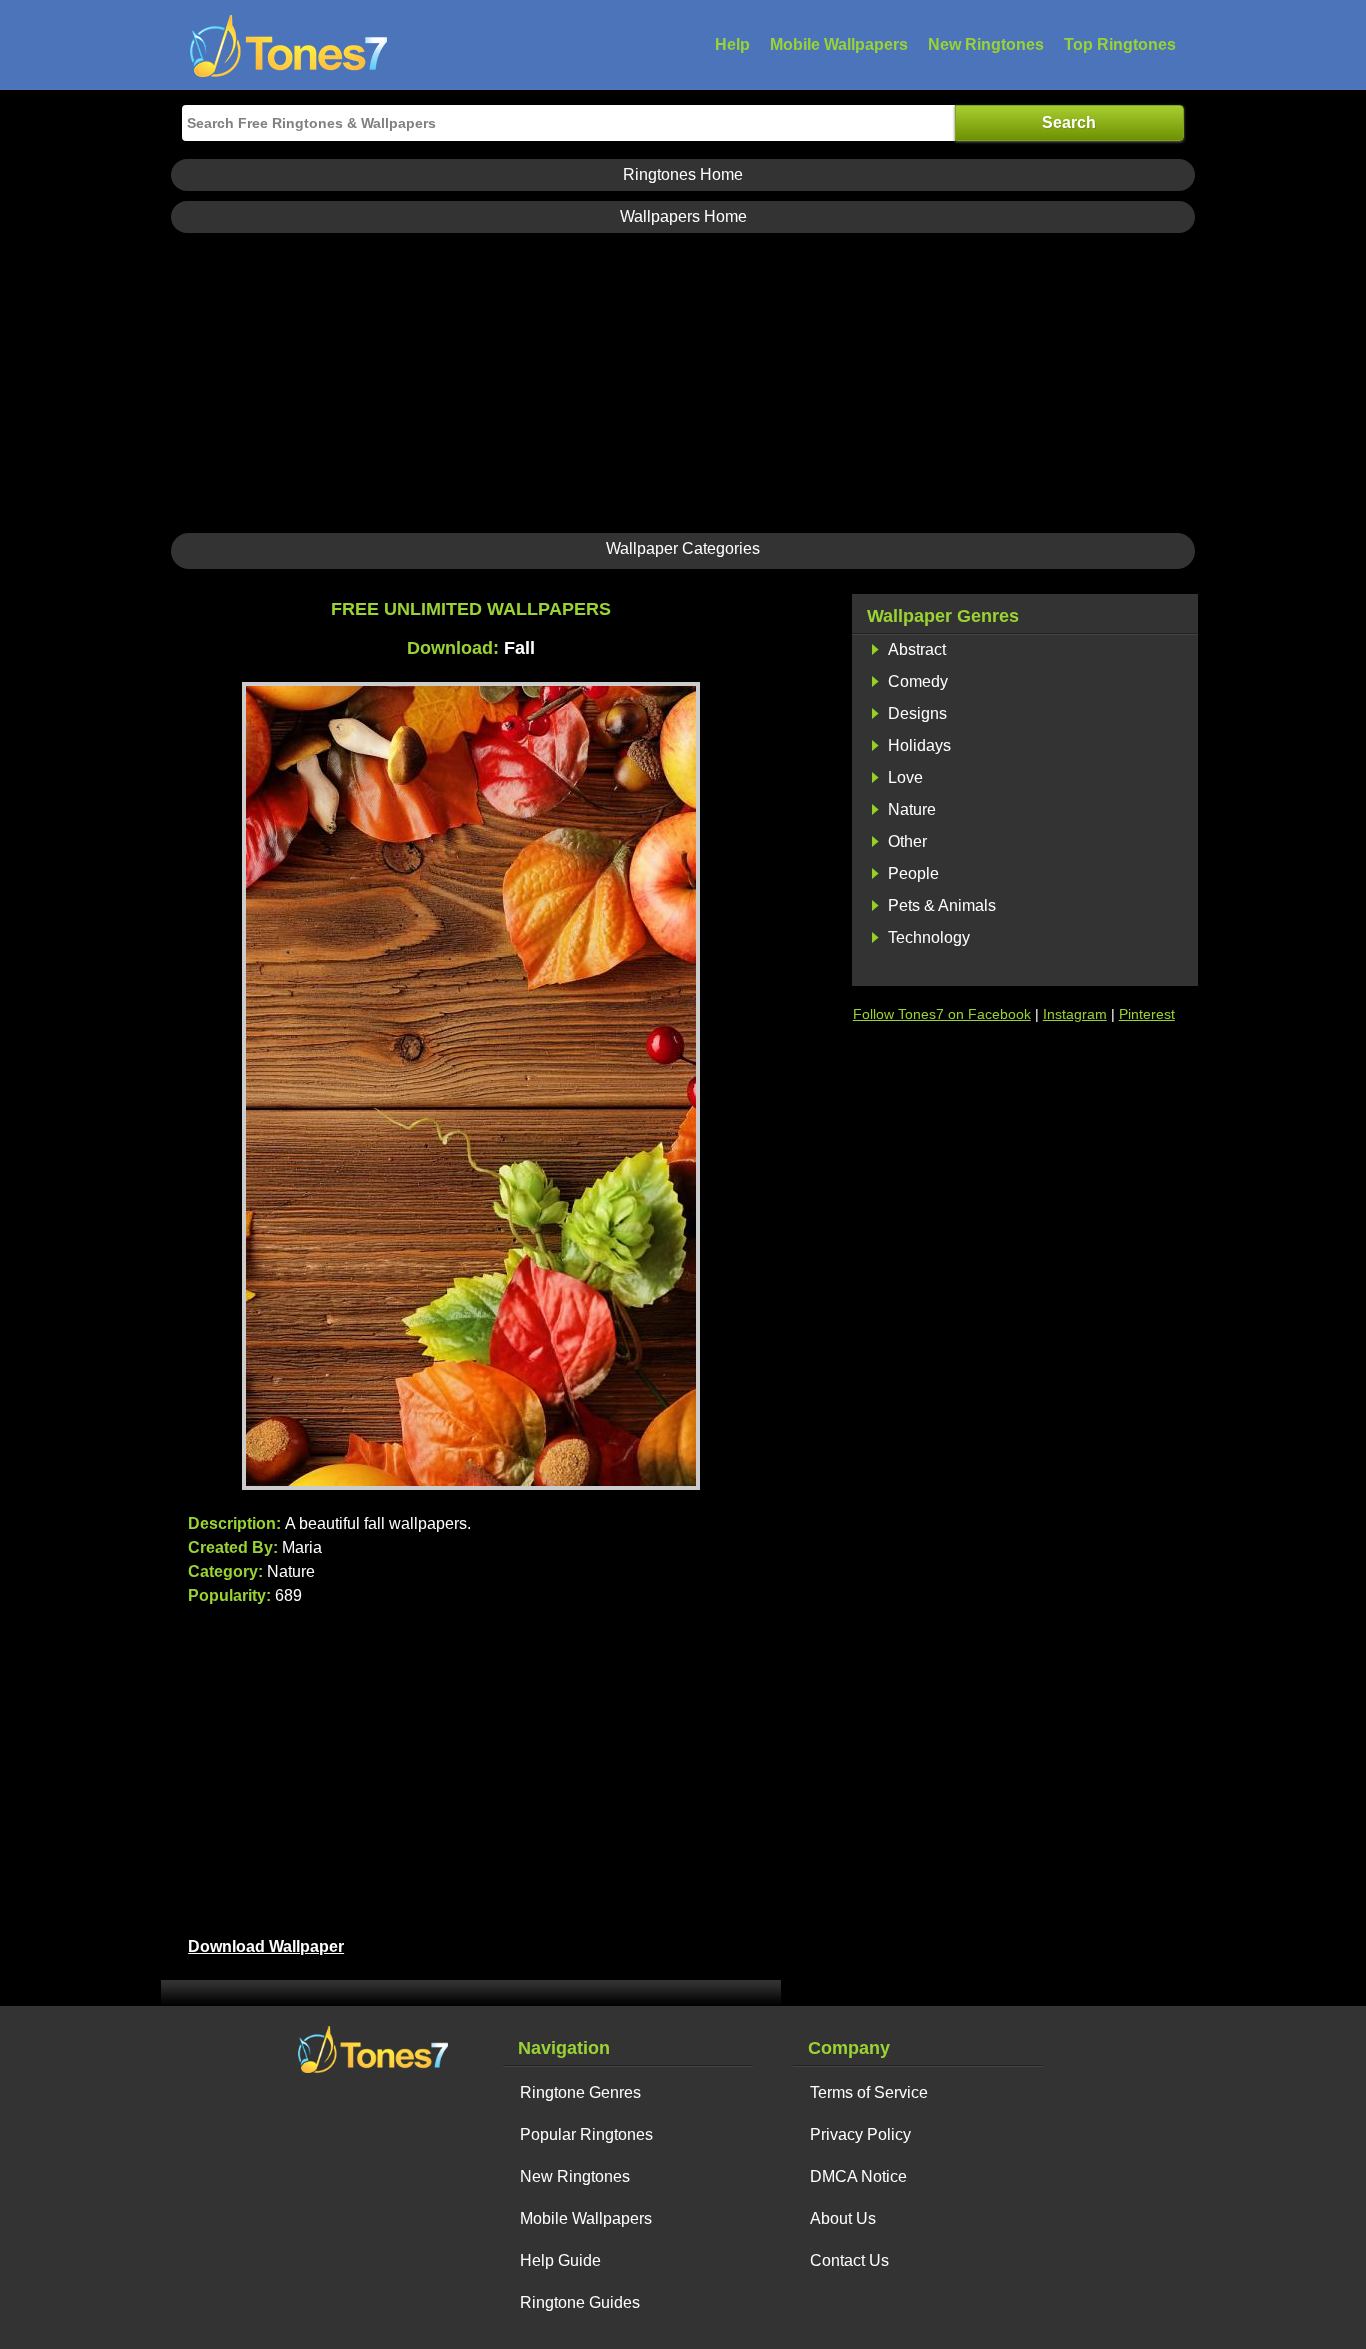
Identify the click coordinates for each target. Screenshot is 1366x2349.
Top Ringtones (1120, 44)
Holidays (919, 745)
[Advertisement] (683, 383)
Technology (929, 937)
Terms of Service (869, 2092)
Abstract (917, 649)
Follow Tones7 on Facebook (942, 1014)
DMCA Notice (858, 2176)
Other (907, 841)
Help (732, 44)
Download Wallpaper (266, 1946)
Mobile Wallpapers (839, 44)
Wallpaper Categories (683, 548)
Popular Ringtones (586, 2134)
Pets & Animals (942, 905)
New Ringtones (986, 44)
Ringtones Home (683, 174)
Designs (917, 713)
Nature (912, 809)
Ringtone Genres (580, 2092)
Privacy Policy (860, 2134)
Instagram (1075, 1014)
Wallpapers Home (683, 216)
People (913, 873)
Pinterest (1147, 1014)
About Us (843, 2218)
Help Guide (560, 2260)
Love (905, 777)
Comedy (918, 681)
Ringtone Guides (580, 2302)
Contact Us (849, 2260)
